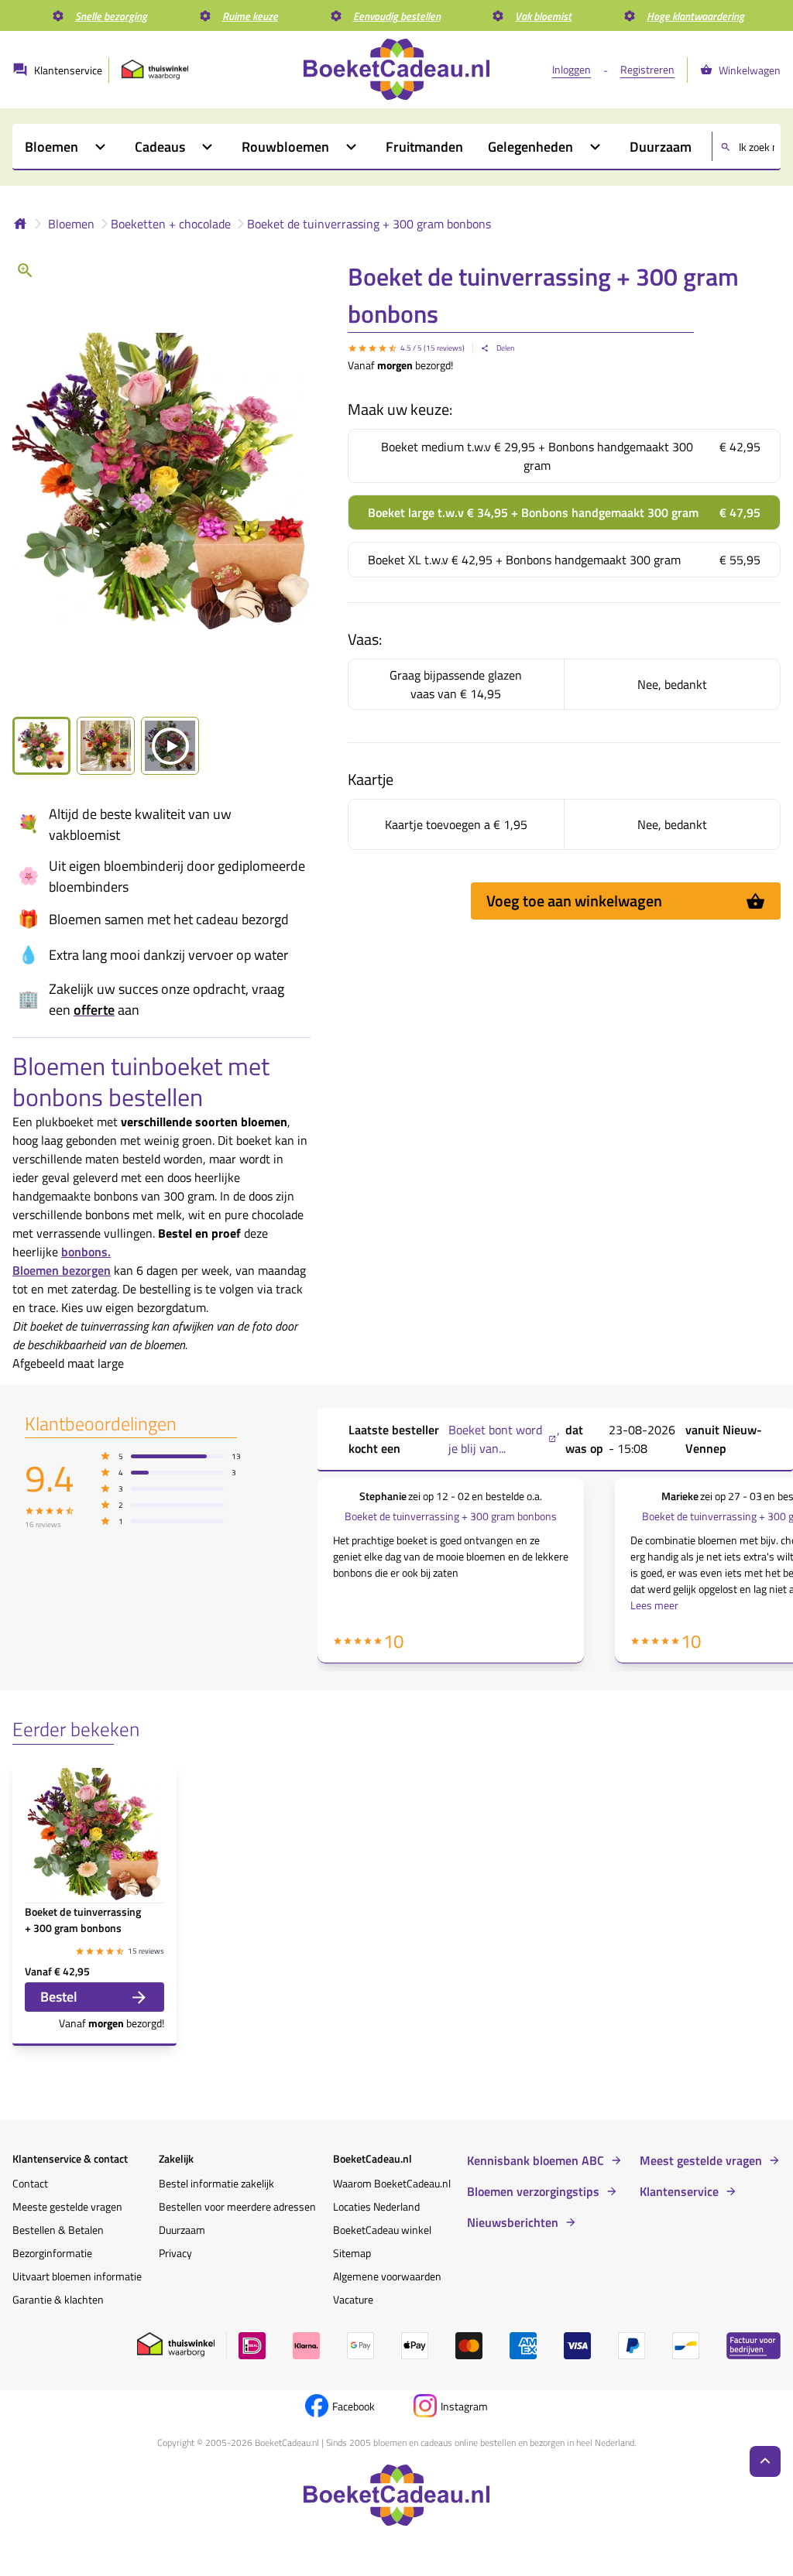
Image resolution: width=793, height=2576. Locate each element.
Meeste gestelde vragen (67, 2206)
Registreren (647, 69)
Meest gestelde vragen (701, 2160)
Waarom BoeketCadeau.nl (392, 2183)
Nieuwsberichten (513, 2222)
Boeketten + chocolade (171, 224)
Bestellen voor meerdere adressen (237, 2206)
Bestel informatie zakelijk (216, 2183)
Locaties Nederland (376, 2206)
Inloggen (572, 69)
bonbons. (86, 1252)
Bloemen (71, 224)
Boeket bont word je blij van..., (504, 1439)
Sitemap (352, 2253)
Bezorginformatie (52, 2253)
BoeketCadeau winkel (382, 2230)
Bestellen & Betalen (58, 2230)
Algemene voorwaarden (387, 2276)
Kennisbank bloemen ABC (536, 2160)
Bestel (59, 1997)
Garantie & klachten (58, 2299)
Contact (30, 2183)
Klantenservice (679, 2191)
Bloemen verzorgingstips (533, 2191)
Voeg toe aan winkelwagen (574, 901)
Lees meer (654, 1605)
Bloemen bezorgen (62, 1270)
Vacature (353, 2299)
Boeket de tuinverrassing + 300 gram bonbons (369, 224)
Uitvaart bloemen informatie (77, 2276)
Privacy (175, 2253)
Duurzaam (182, 2230)
